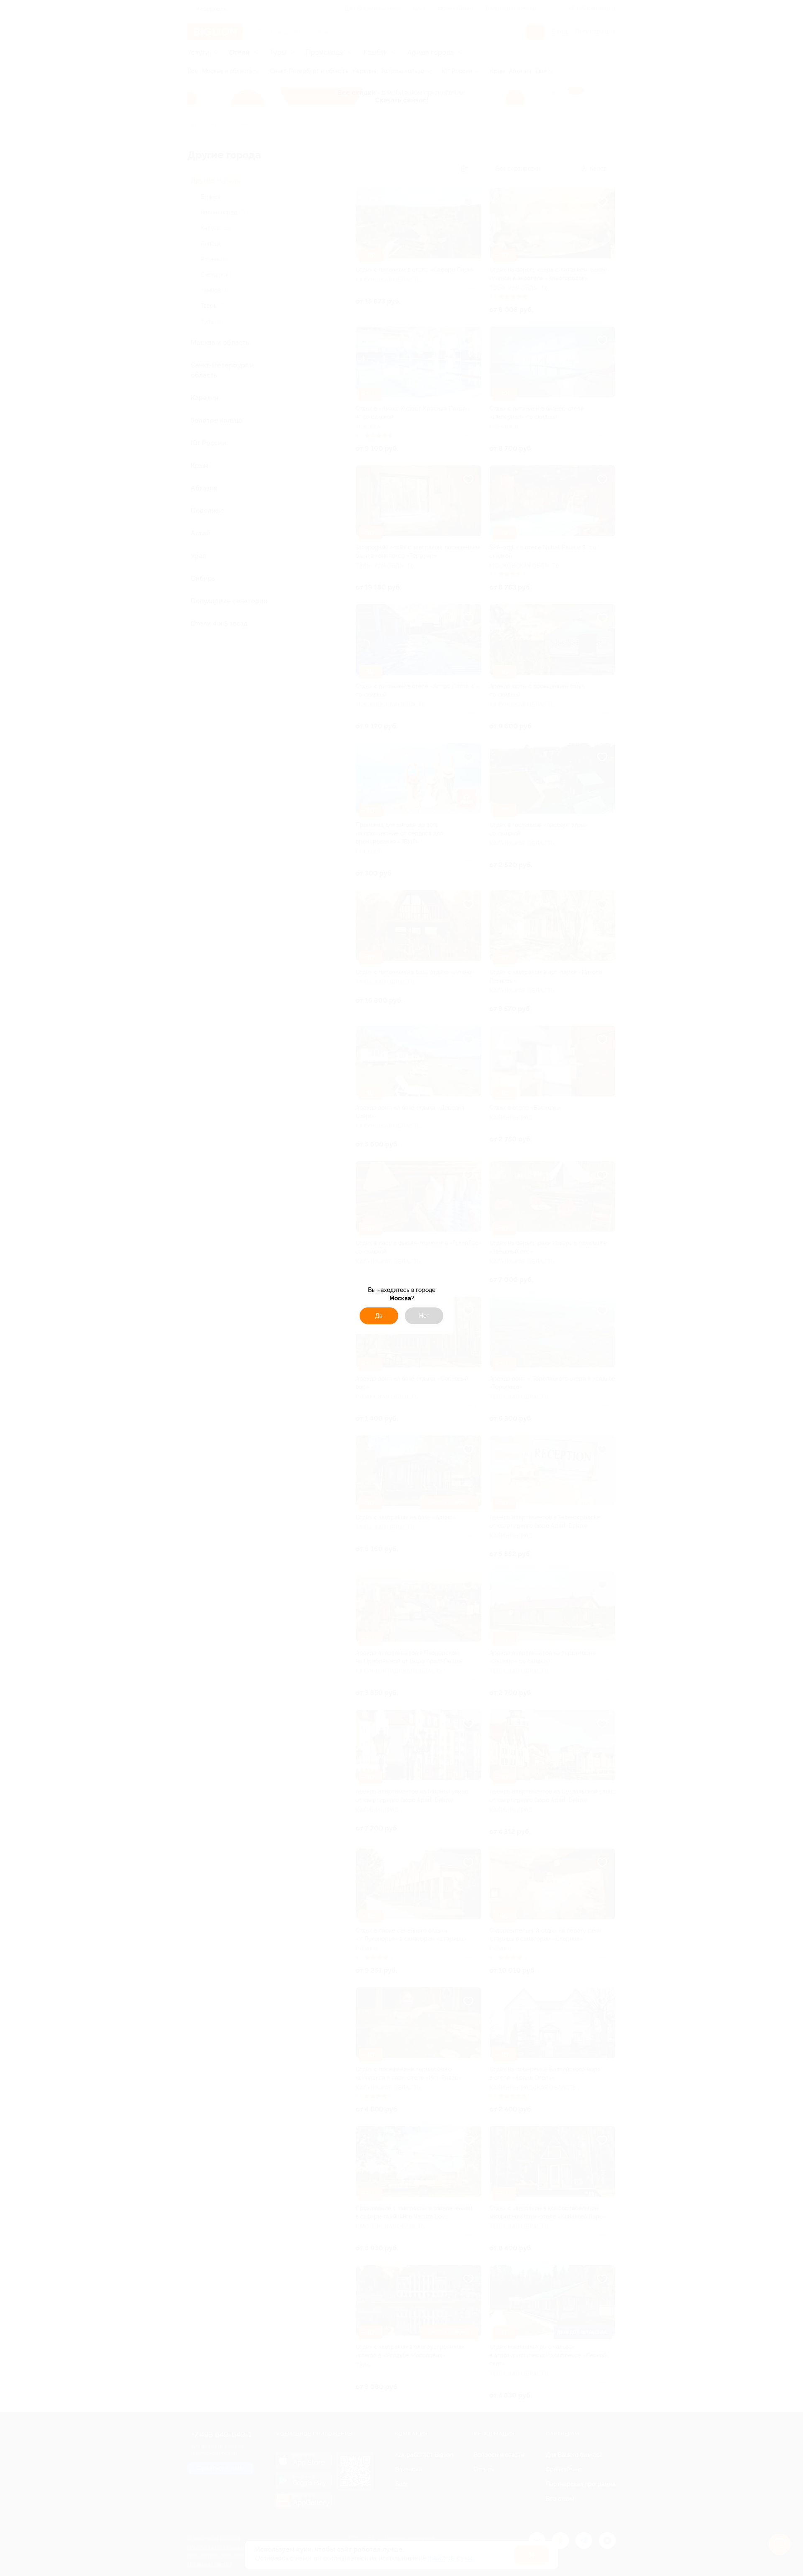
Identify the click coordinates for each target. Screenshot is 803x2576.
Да (379, 1316)
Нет (424, 1316)
